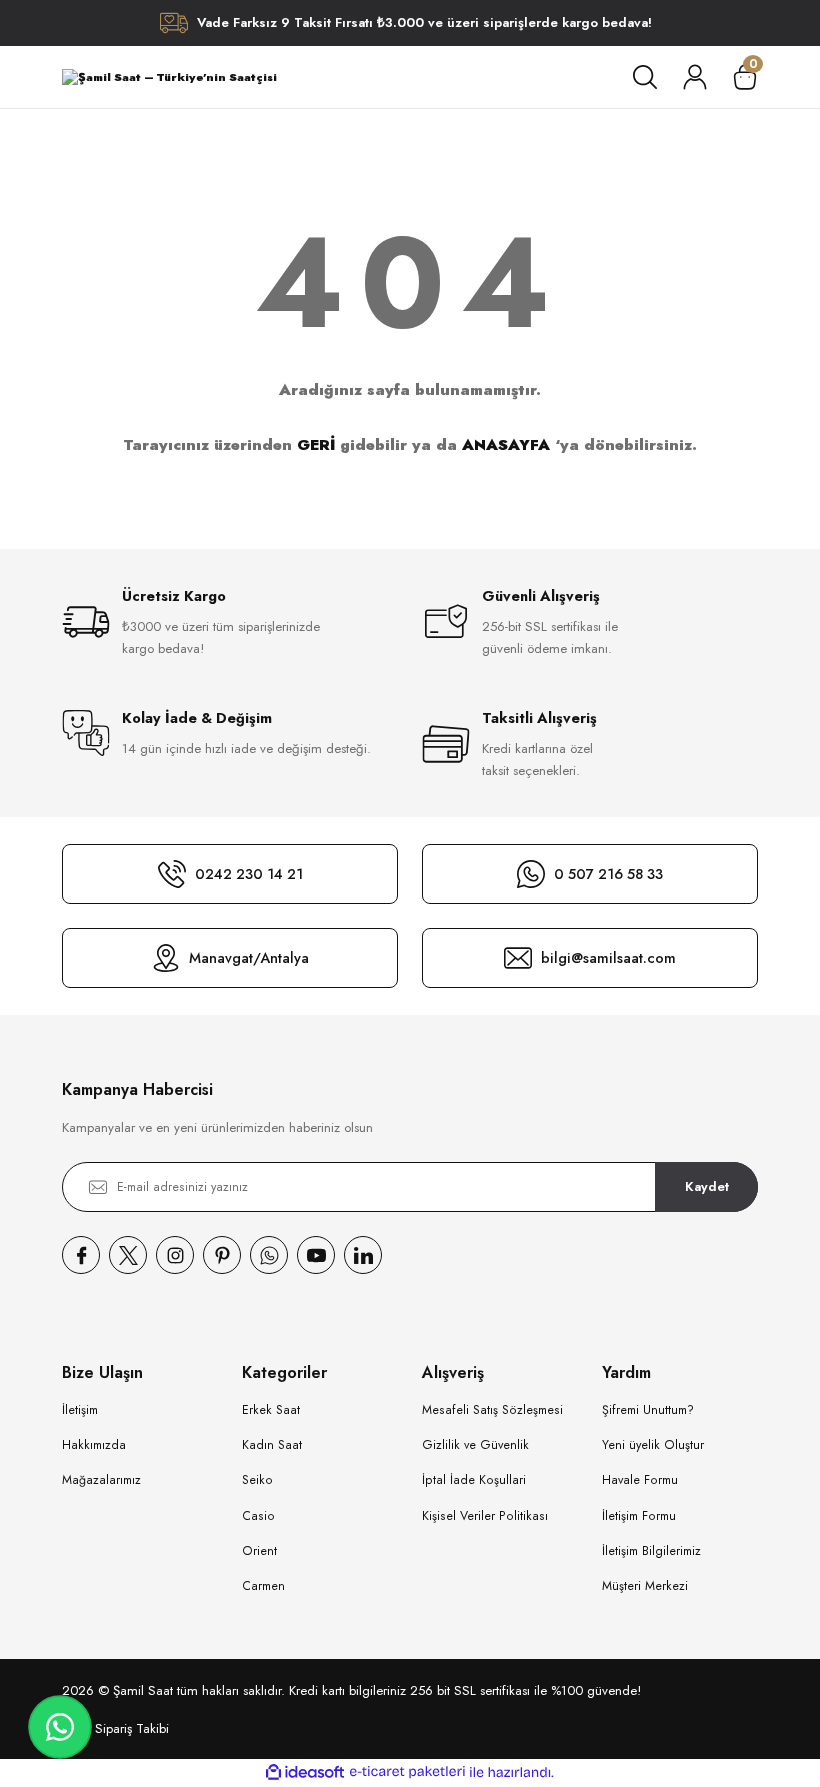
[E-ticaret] (407, 1772)
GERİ (316, 445)
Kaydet (707, 1186)
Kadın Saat (272, 1445)
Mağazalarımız (101, 1480)
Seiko (257, 1480)
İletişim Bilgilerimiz (651, 1551)
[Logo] (169, 77)
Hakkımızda (94, 1445)
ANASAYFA (506, 445)
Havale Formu (640, 1480)
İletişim (80, 1410)
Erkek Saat (271, 1410)
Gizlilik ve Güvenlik (475, 1445)
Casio (258, 1516)
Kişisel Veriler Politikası (485, 1516)
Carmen (263, 1586)
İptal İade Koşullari (474, 1480)
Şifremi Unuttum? (648, 1410)
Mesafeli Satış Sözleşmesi (492, 1410)
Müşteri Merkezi (645, 1586)
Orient (259, 1551)
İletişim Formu (639, 1516)
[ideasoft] (305, 1773)
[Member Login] (695, 77)
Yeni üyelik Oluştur (653, 1445)
